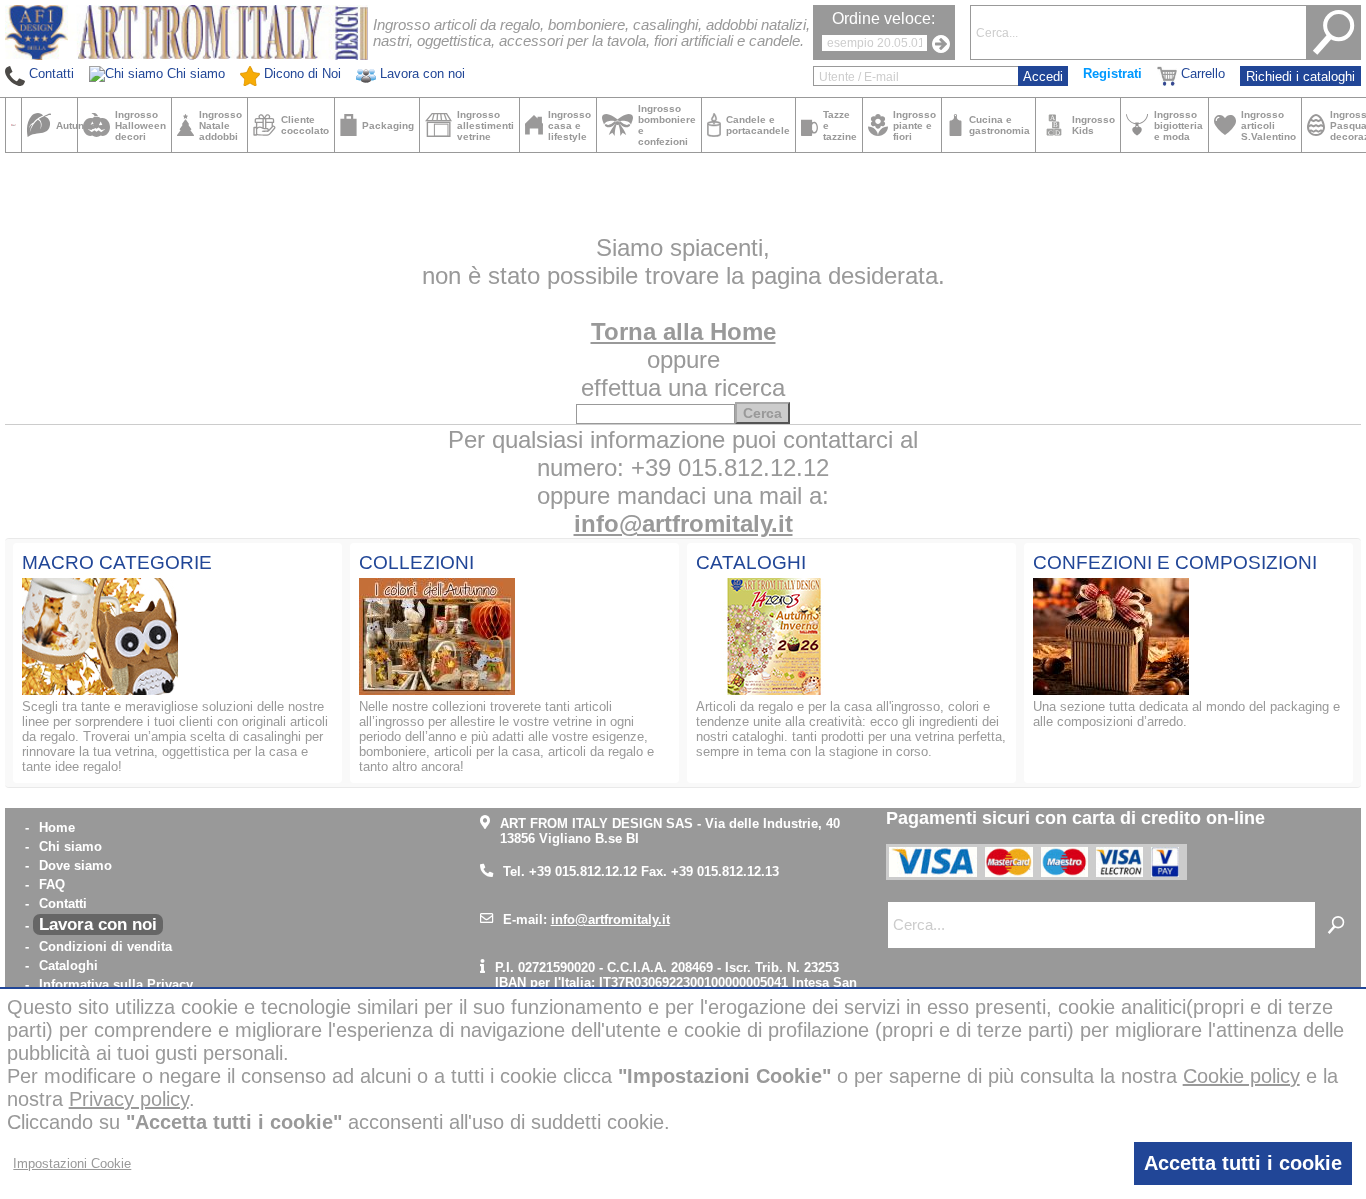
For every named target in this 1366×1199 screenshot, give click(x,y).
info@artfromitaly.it (683, 523)
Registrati (1112, 73)
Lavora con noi (98, 924)
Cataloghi (68, 965)
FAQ (52, 884)
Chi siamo (70, 846)
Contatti (63, 903)
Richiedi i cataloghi (1300, 76)
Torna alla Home (683, 331)
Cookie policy (1241, 1076)
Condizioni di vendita (105, 946)
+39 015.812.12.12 (583, 871)
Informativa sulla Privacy (116, 984)
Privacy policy (129, 1099)
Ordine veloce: (883, 18)
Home (57, 827)
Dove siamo (75, 865)
